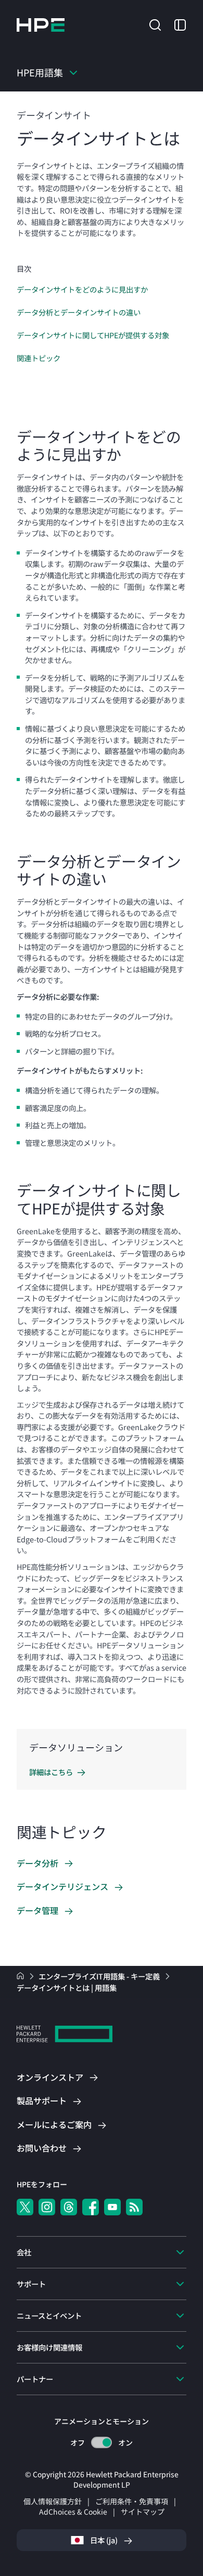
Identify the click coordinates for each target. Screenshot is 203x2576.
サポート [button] (31, 2284)
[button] (155, 24)
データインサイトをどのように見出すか (82, 289)
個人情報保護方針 (53, 2501)
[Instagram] (47, 2207)
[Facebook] (91, 2207)
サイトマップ (143, 2512)
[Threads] (69, 2207)
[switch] (102, 2443)
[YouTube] (112, 2207)
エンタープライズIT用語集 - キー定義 (100, 1976)
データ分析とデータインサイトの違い (79, 312)
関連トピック (39, 358)
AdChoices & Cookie (73, 2512)
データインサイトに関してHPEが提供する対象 (93, 335)
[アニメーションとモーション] (102, 2442)
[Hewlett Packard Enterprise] (41, 25)
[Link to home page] (21, 1976)
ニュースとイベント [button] (49, 2315)
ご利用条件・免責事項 (132, 2501)
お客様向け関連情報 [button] (49, 2347)
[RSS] (134, 2207)
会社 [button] (24, 2252)
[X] (25, 2207)
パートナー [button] (35, 2379)
